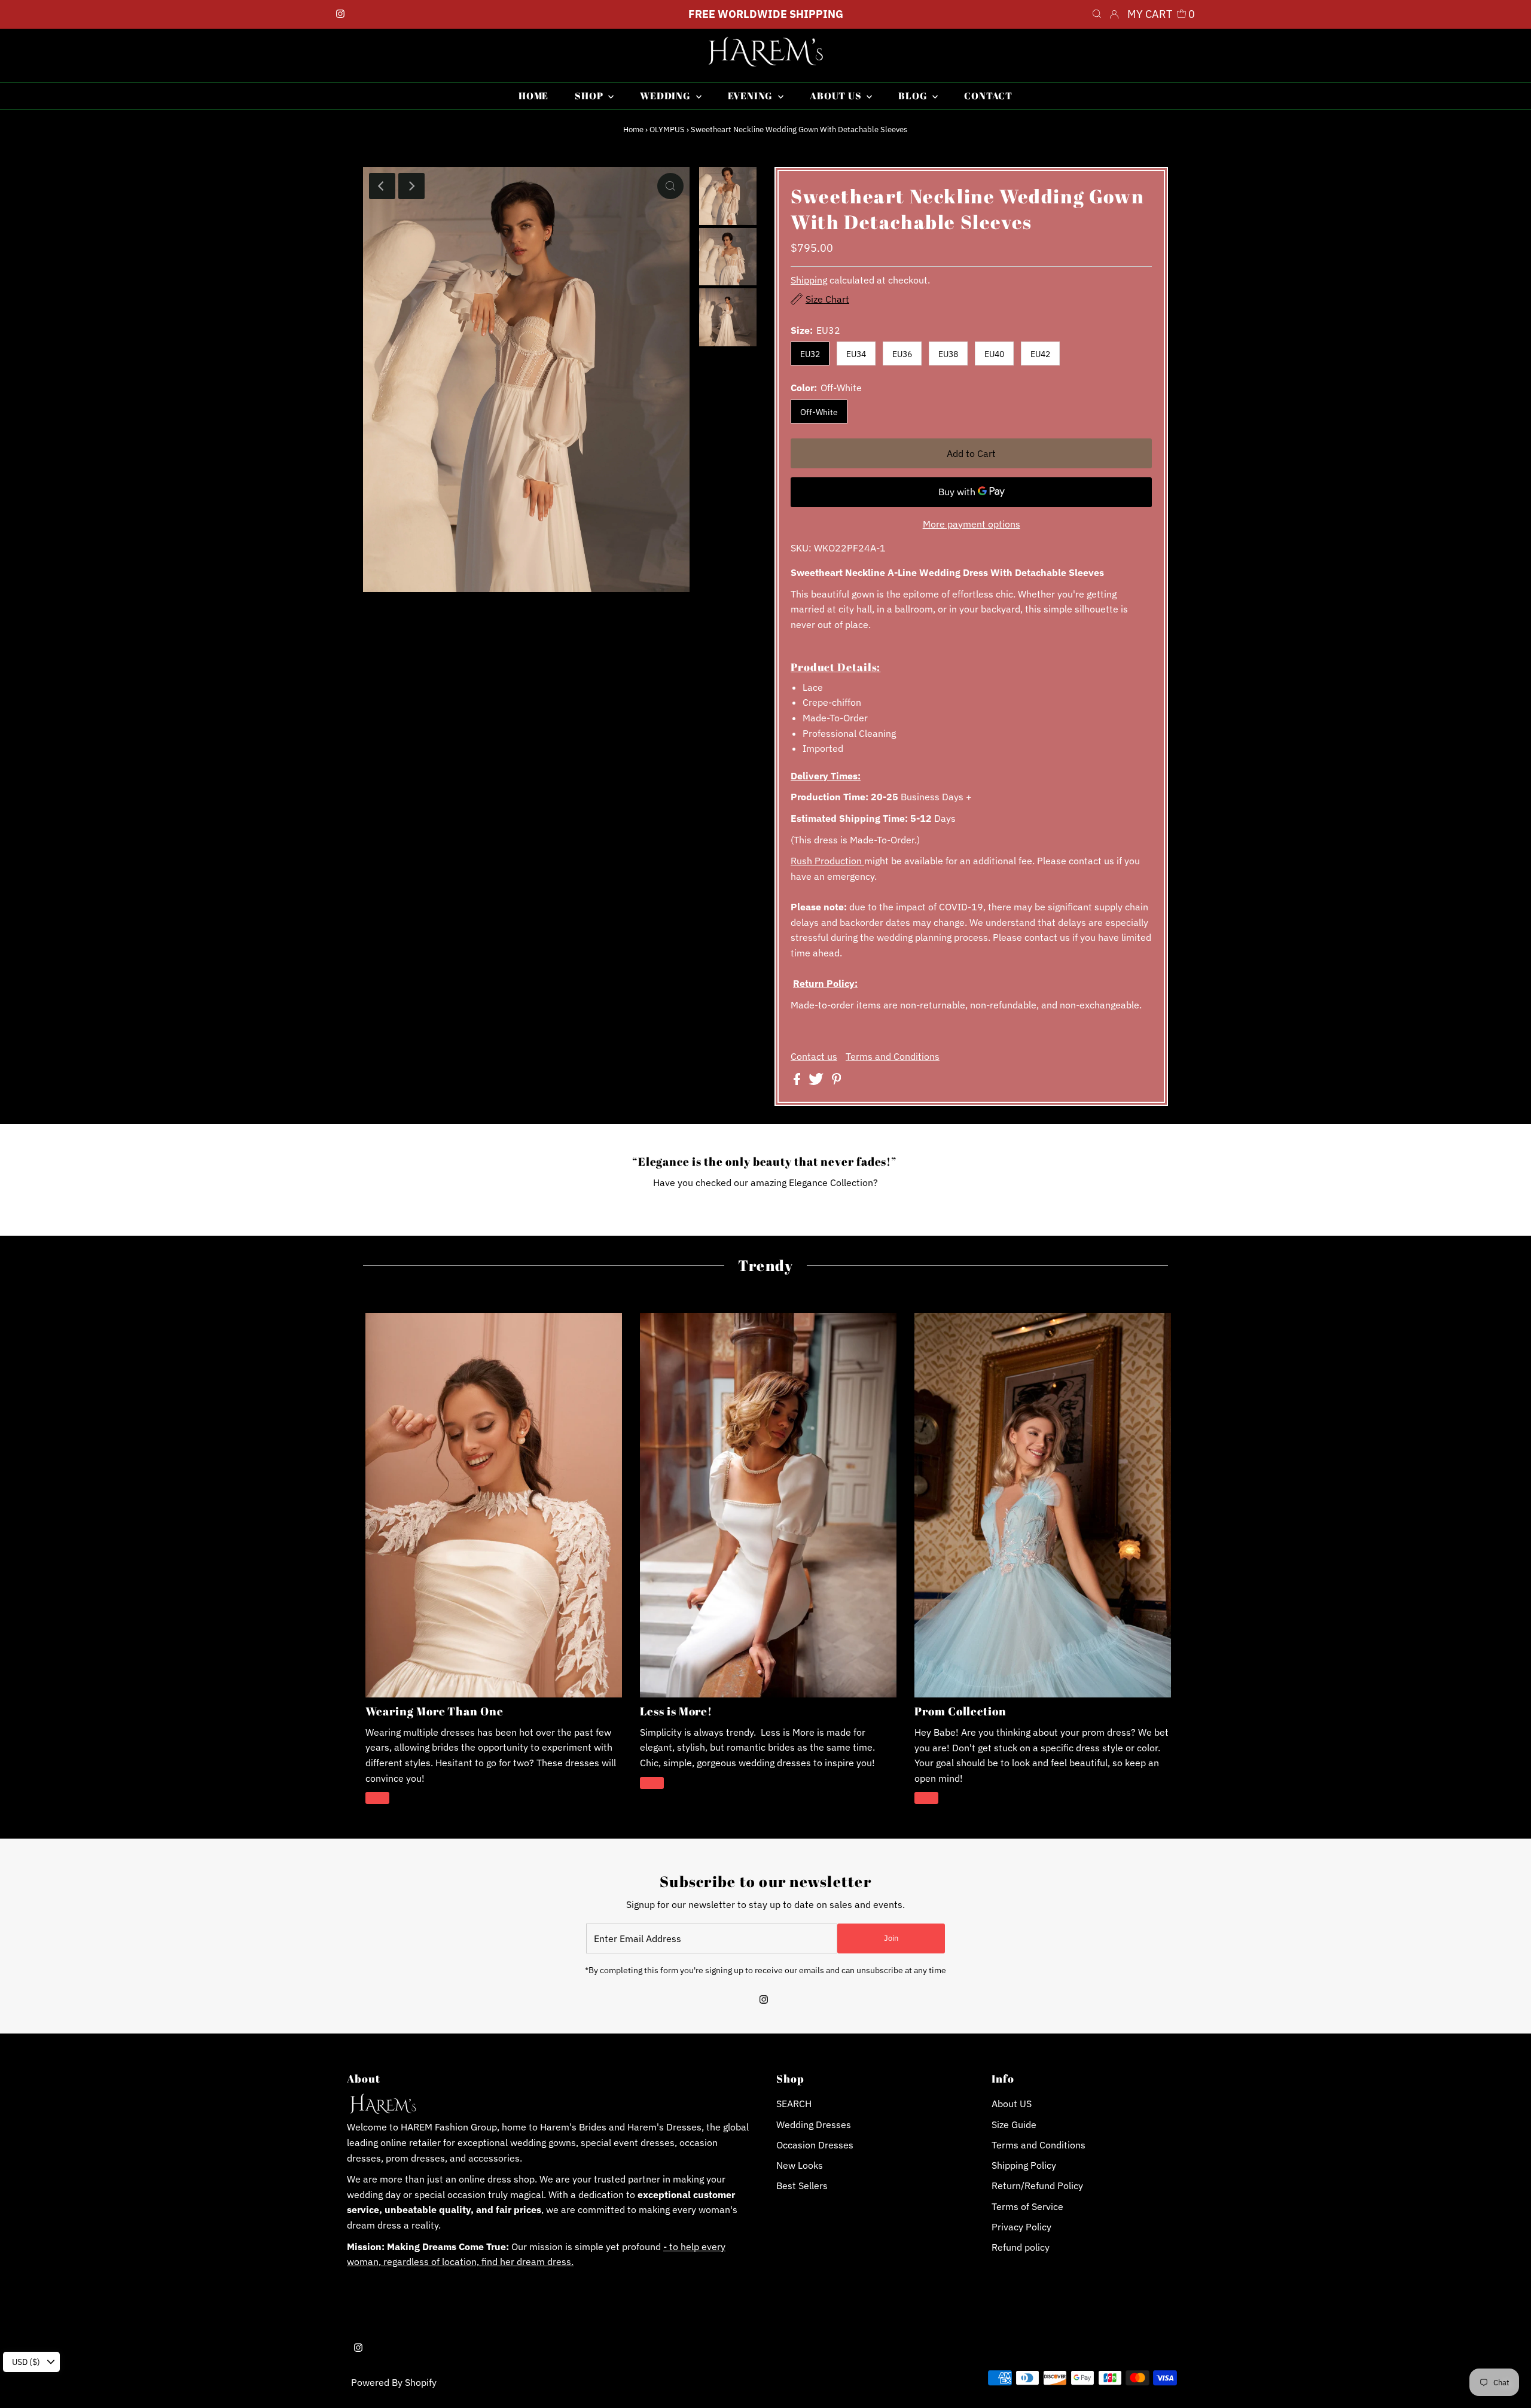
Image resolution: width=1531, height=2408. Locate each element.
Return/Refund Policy (1037, 2186)
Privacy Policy (1021, 2227)
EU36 (902, 354)
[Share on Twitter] (817, 1081)
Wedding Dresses (814, 2124)
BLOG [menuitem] (914, 96)
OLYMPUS (667, 129)
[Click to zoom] (670, 186)
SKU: (801, 548)
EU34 (856, 354)
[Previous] (382, 186)
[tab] (971, 667)
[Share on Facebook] (798, 1081)
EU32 (810, 354)
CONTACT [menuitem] (988, 96)
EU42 (1040, 354)
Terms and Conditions (893, 1056)
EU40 (994, 354)
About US (1012, 2104)
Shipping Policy (1024, 2165)
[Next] (411, 186)
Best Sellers (802, 2186)
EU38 (948, 354)
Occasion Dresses (815, 2145)
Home (633, 129)
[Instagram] (340, 14)
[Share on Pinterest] (837, 1081)
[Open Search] (1097, 14)
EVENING (751, 96)
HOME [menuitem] (533, 96)
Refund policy (1021, 2247)
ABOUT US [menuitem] (837, 96)
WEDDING (666, 96)
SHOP (590, 96)
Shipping (809, 280)
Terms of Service (1027, 2206)
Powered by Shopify (394, 2382)
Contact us (814, 1056)
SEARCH (794, 2104)
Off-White (819, 412)
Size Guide (1014, 2124)
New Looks (800, 2165)
